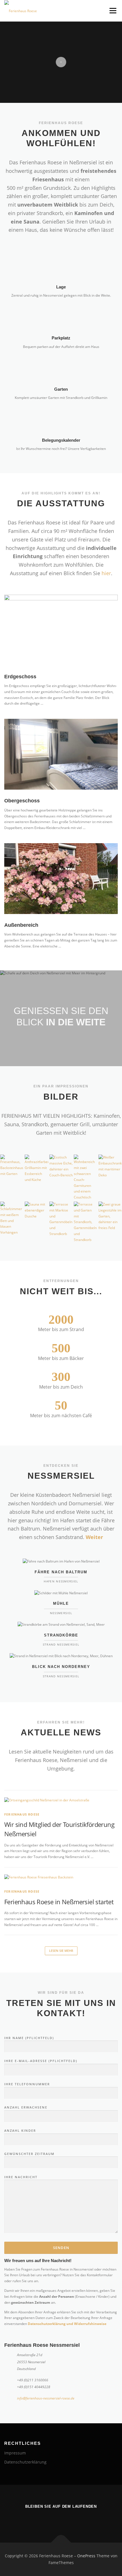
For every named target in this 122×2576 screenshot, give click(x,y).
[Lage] (61, 265)
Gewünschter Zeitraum (29, 2154)
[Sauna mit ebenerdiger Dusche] (36, 1210)
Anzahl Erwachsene (26, 2107)
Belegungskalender (61, 440)
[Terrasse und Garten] (85, 1222)
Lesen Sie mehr (61, 1951)
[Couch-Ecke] (85, 1178)
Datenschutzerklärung (25, 2462)
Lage (61, 287)
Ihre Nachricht (21, 2177)
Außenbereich (21, 925)
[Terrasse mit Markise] (61, 1219)
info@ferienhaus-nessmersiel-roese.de (46, 2398)
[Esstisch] (61, 1166)
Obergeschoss (22, 801)
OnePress (86, 2556)
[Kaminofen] (36, 1169)
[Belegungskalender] (61, 418)
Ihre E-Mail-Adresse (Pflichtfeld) (41, 2061)
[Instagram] (61, 2518)
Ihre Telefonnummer (27, 2084)
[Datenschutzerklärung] (77, 2518)
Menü (112, 11)
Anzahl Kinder (20, 2130)
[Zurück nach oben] (61, 2543)
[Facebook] (45, 2518)
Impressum (15, 2453)
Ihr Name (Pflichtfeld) (29, 2038)
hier (106, 573)
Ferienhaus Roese (22, 1814)
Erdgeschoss (20, 677)
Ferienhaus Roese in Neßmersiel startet (59, 1902)
